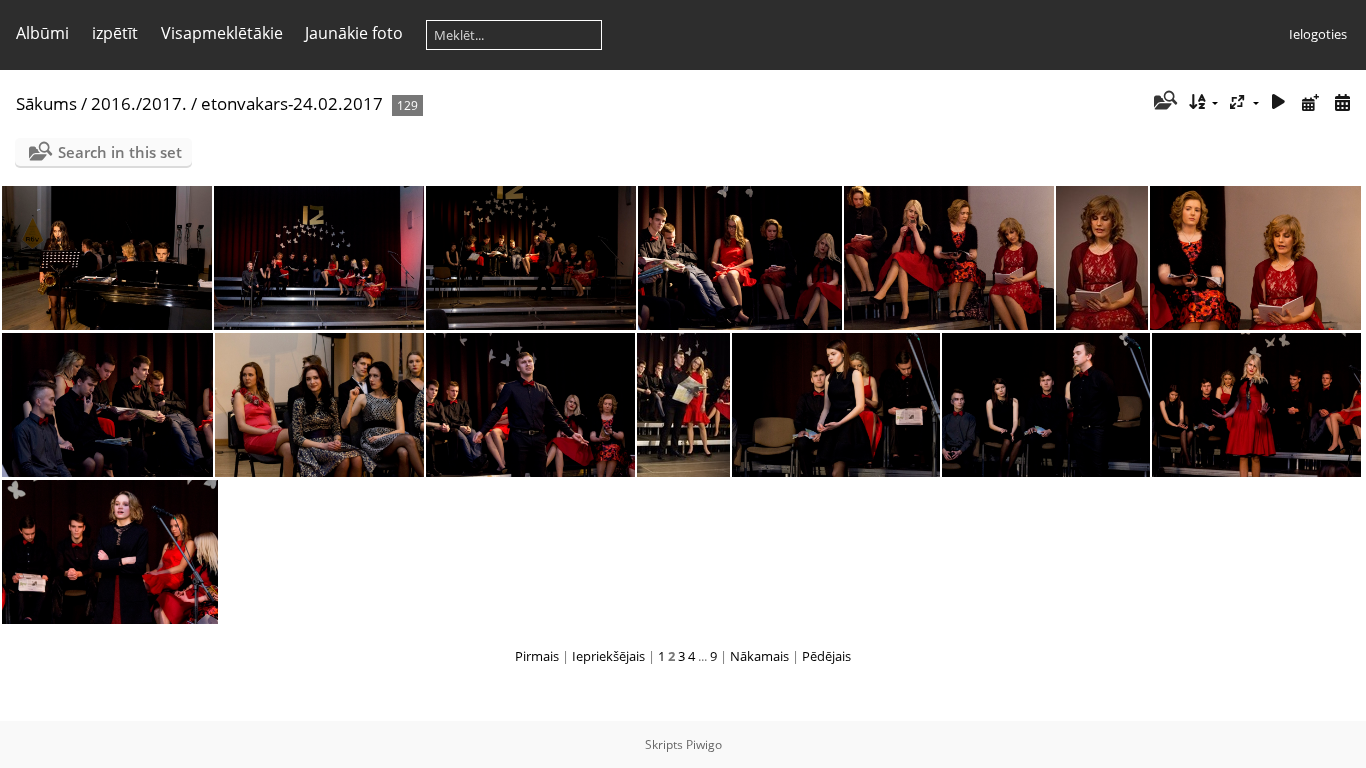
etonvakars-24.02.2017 (292, 103)
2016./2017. (139, 103)
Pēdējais (826, 656)
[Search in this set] (1163, 102)
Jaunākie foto (354, 33)
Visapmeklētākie (222, 33)
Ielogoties (1318, 34)
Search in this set (120, 152)
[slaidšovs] (1279, 102)
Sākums (46, 103)
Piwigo (704, 744)
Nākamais (759, 656)
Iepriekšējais (608, 656)
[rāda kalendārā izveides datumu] (1342, 102)
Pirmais (537, 656)
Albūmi (42, 33)
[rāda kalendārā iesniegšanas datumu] (1310, 102)
